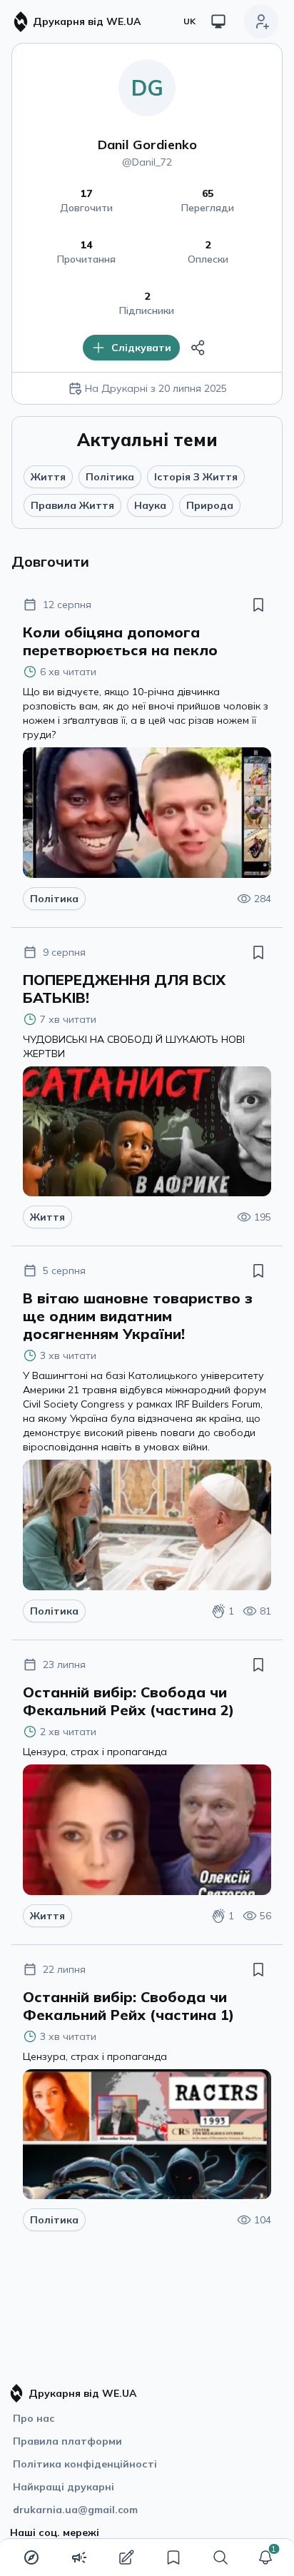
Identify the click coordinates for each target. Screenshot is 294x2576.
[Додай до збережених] (258, 605)
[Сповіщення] (265, 2557)
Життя (48, 477)
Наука (150, 505)
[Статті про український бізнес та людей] (79, 2557)
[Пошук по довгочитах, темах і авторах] (220, 2557)
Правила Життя (72, 505)
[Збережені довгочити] (173, 2557)
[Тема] (218, 21)
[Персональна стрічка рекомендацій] (31, 2557)
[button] (265, 2557)
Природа (210, 505)
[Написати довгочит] (126, 2557)
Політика (110, 477)
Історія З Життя (196, 477)
